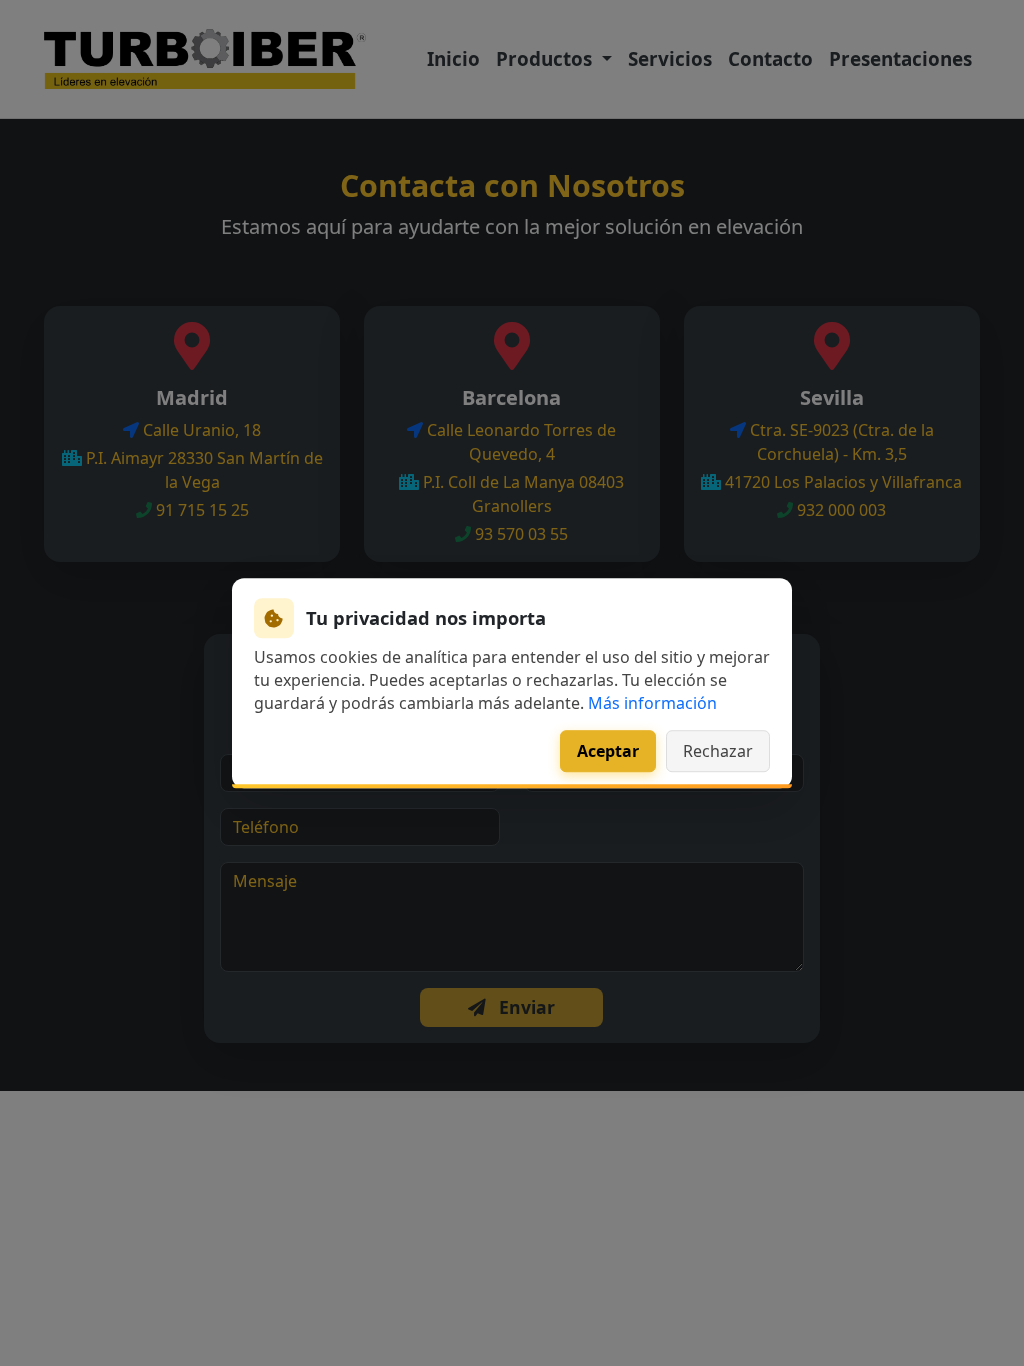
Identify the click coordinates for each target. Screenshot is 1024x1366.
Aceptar (608, 751)
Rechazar (718, 751)
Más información (652, 704)
